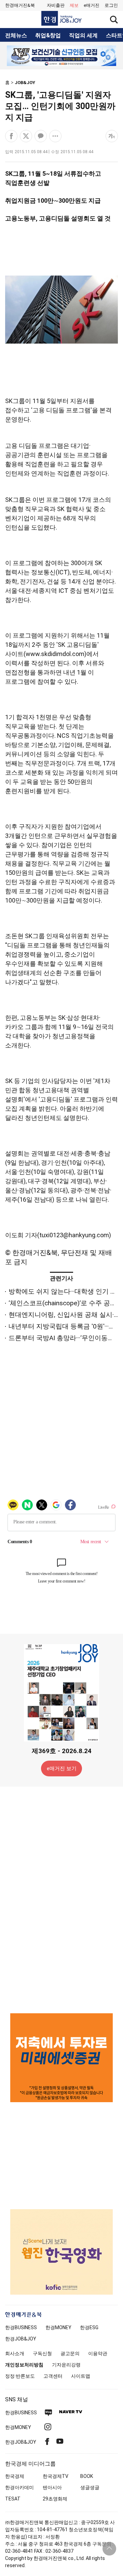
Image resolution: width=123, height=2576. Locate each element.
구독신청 (42, 2353)
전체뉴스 (16, 36)
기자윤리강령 (66, 2365)
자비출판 (56, 5)
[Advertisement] (61, 1899)
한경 (21, 2327)
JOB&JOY (25, 83)
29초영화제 (55, 2499)
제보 (74, 5)
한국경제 (15, 2476)
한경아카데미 (19, 2487)
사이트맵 (81, 2376)
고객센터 (53, 2376)
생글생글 (90, 2487)
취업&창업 (48, 36)
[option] (61, 56)
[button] (111, 5)
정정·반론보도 (20, 2376)
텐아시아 (52, 2487)
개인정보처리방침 (24, 2365)
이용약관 (98, 2353)
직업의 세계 (83, 36)
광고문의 (70, 2353)
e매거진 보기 (62, 1769)
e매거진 (92, 5)
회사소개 (15, 2353)
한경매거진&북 (20, 5)
